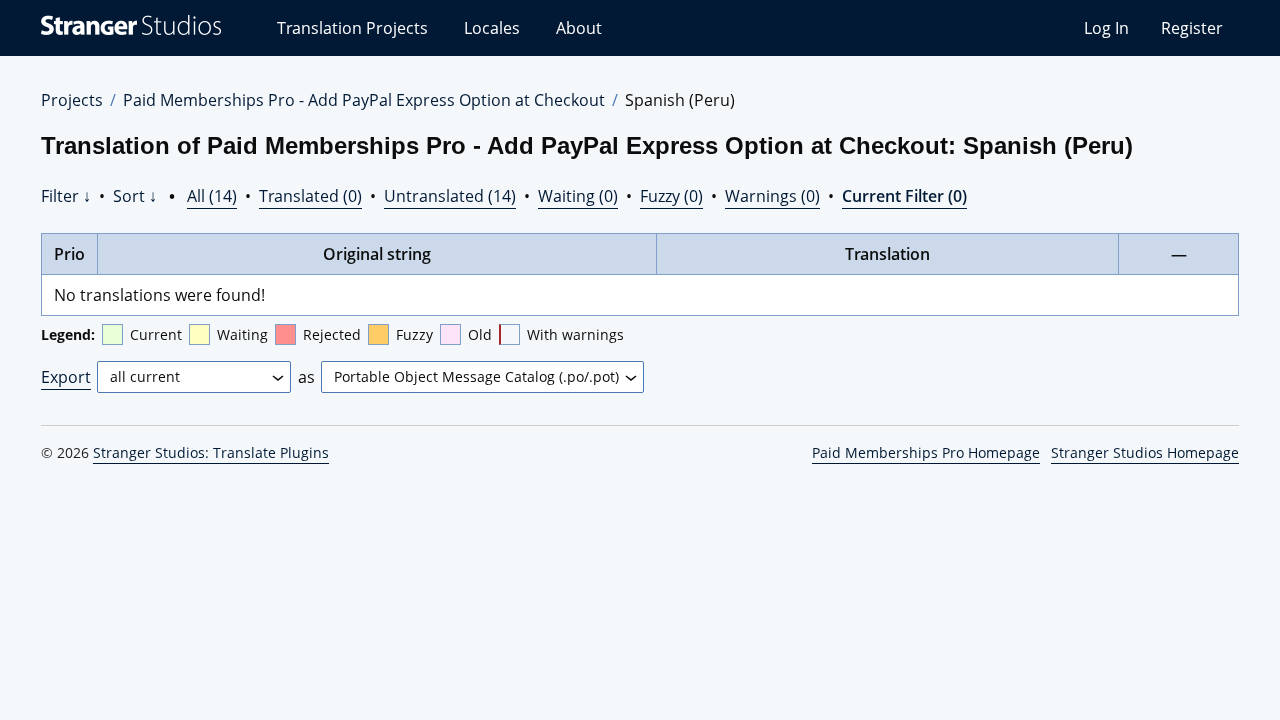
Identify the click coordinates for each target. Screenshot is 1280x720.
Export (66, 377)
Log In (1106, 28)
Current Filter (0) (904, 196)
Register (1192, 28)
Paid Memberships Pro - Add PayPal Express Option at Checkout (364, 100)
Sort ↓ (135, 196)
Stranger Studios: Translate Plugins (211, 452)
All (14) (212, 196)
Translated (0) (310, 196)
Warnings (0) (772, 196)
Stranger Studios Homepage (1145, 452)
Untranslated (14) (450, 196)
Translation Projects (352, 28)
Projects (72, 100)
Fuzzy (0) (671, 196)
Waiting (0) (578, 196)
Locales (492, 28)
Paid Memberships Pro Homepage (926, 452)
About (579, 28)
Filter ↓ (66, 196)
